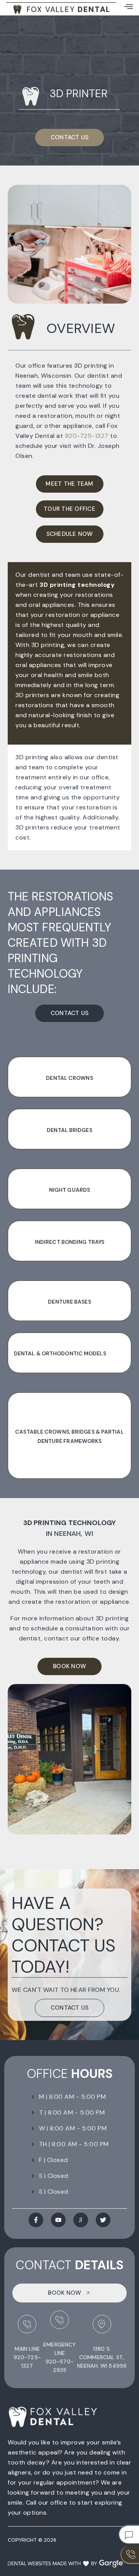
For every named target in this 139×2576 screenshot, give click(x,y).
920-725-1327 (87, 436)
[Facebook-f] (36, 2220)
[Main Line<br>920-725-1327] (27, 2324)
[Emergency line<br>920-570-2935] (59, 2320)
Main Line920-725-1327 (27, 2357)
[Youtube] (58, 2220)
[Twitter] (103, 2220)
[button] (129, 6)
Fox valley (69, 9)
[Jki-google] (81, 2220)
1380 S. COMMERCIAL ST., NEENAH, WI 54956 (102, 2357)
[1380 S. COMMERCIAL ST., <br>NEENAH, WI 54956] (102, 2324)
